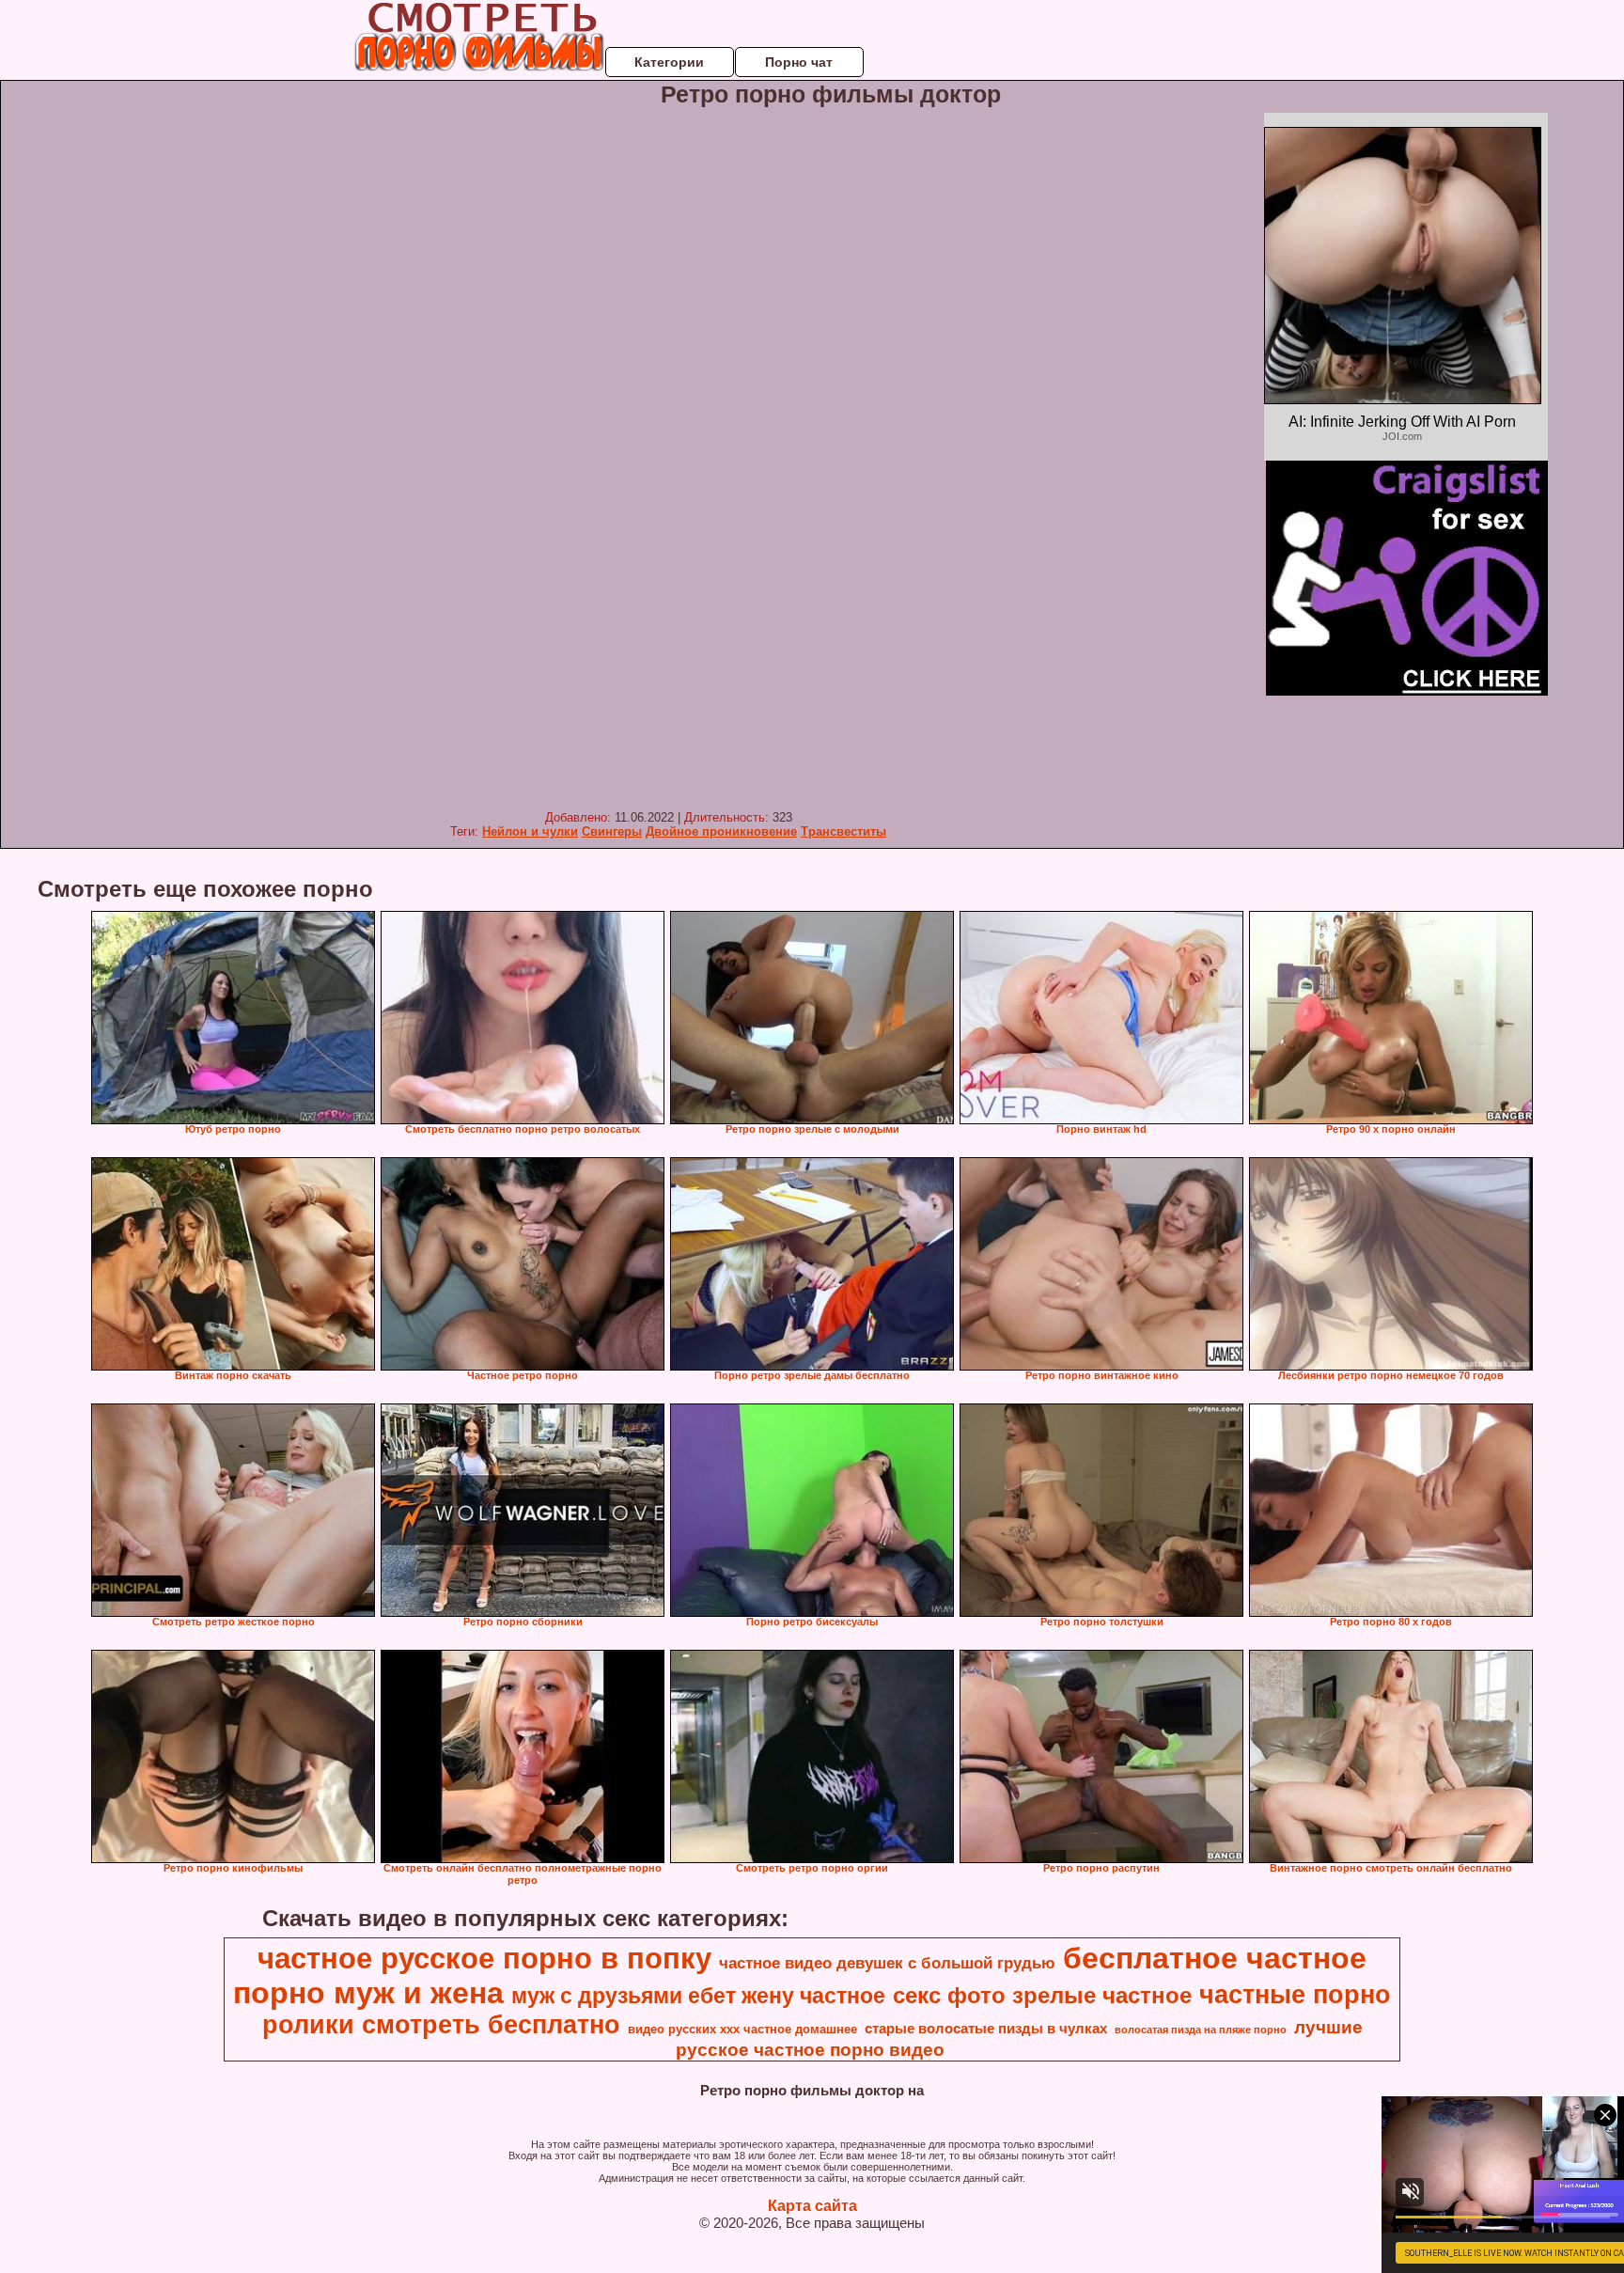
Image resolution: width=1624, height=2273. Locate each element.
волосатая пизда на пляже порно (1201, 2030)
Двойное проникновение (721, 831)
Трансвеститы (843, 831)
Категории (669, 62)
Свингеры (612, 831)
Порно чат (799, 62)
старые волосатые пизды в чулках (986, 2029)
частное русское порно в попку (484, 1958)
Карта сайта (812, 2206)
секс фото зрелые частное (1042, 1995)
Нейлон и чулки (530, 831)
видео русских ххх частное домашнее (742, 2029)
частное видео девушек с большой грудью (887, 1963)
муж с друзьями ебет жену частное (698, 1996)
